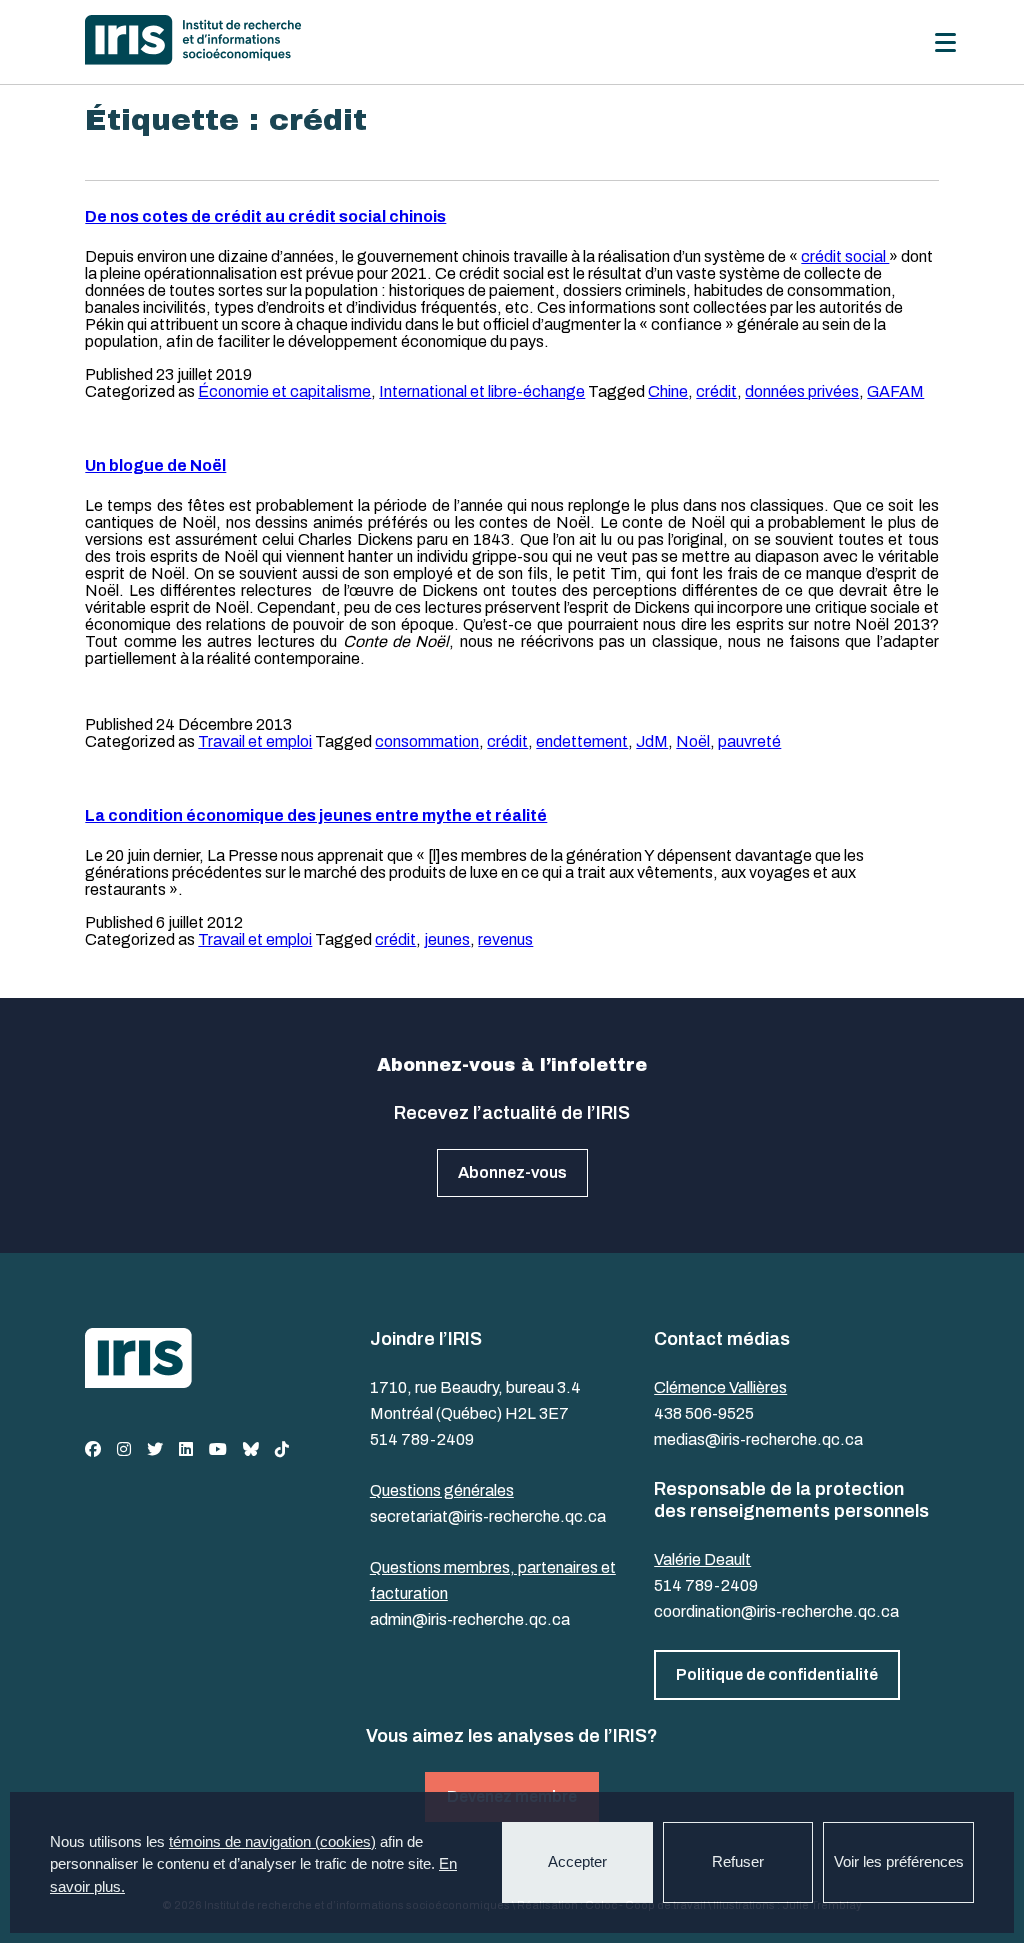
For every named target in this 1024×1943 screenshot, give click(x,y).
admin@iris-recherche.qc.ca (470, 1619)
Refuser (738, 1861)
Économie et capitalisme (284, 391)
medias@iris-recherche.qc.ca (758, 1439)
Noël (693, 741)
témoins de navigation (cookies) (272, 1841)
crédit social (845, 256)
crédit (716, 391)
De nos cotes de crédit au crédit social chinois (265, 216)
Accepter (577, 1861)
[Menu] (945, 42)
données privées (802, 391)
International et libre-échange (482, 391)
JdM (652, 741)
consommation (427, 741)
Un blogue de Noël (155, 465)
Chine (668, 391)
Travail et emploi (255, 741)
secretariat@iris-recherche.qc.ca (488, 1516)
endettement (582, 741)
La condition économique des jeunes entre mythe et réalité (316, 815)
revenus (505, 939)
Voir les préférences (899, 1861)
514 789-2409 (422, 1439)
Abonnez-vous (512, 1172)
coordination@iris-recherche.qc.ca (776, 1611)
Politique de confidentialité (777, 1674)
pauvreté (749, 741)
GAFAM (895, 391)
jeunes (447, 939)
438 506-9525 (704, 1413)
